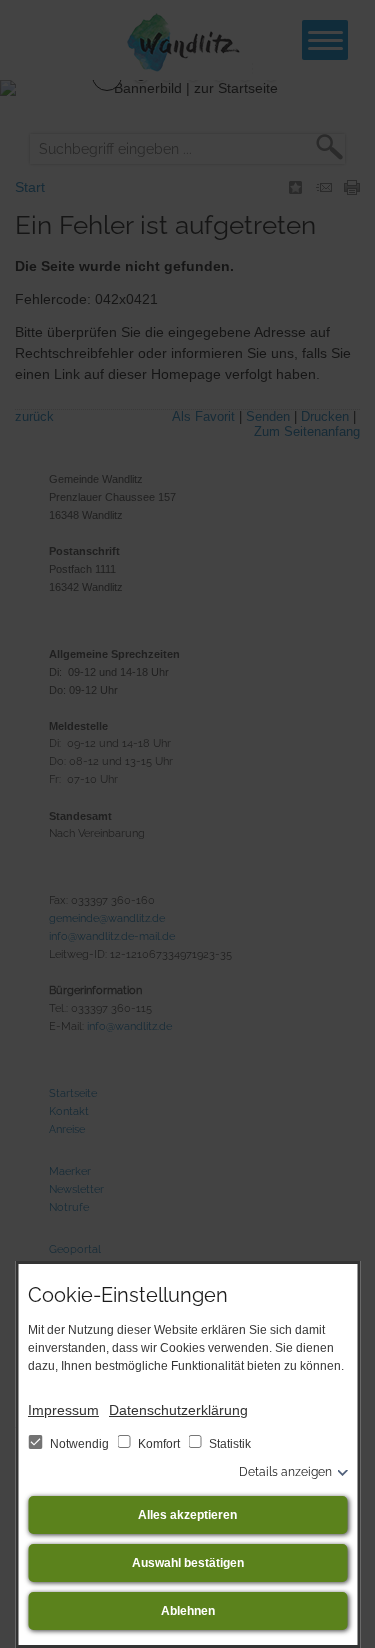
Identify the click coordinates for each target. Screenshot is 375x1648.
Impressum (63, 1410)
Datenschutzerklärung (178, 1410)
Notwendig (79, 1444)
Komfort (159, 1444)
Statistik (228, 1444)
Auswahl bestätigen (188, 1563)
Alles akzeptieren (187, 1515)
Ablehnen (188, 1611)
